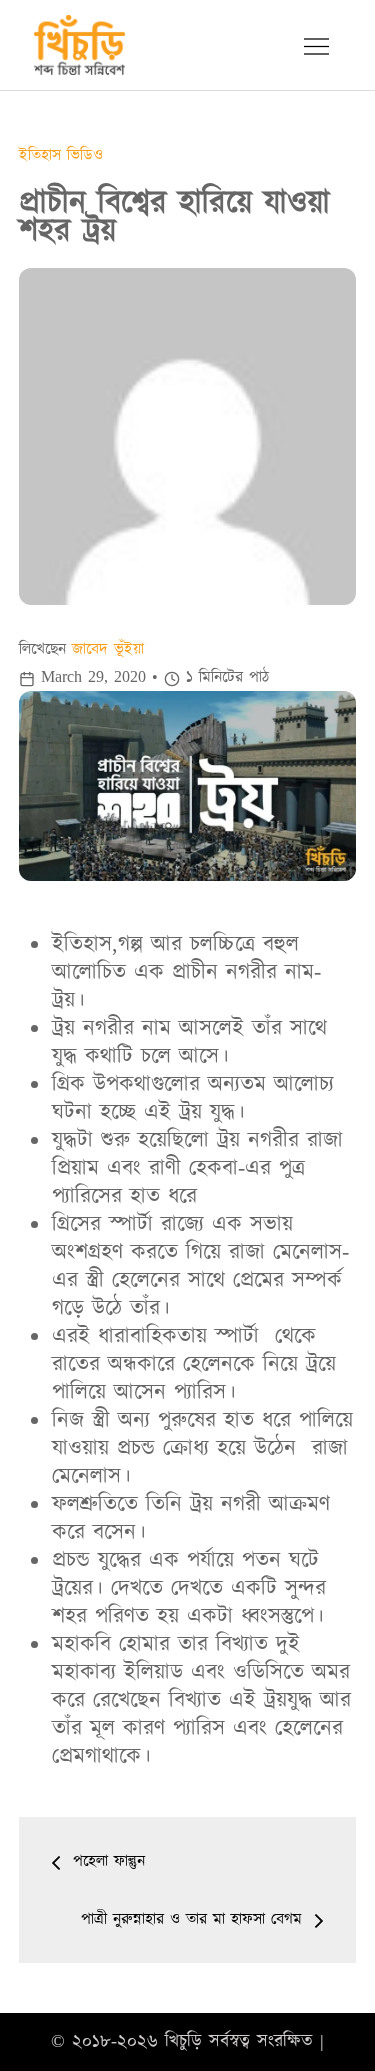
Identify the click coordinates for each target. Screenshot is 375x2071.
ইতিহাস (43, 155)
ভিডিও (85, 155)
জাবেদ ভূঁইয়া (108, 649)
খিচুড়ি (183, 2041)
